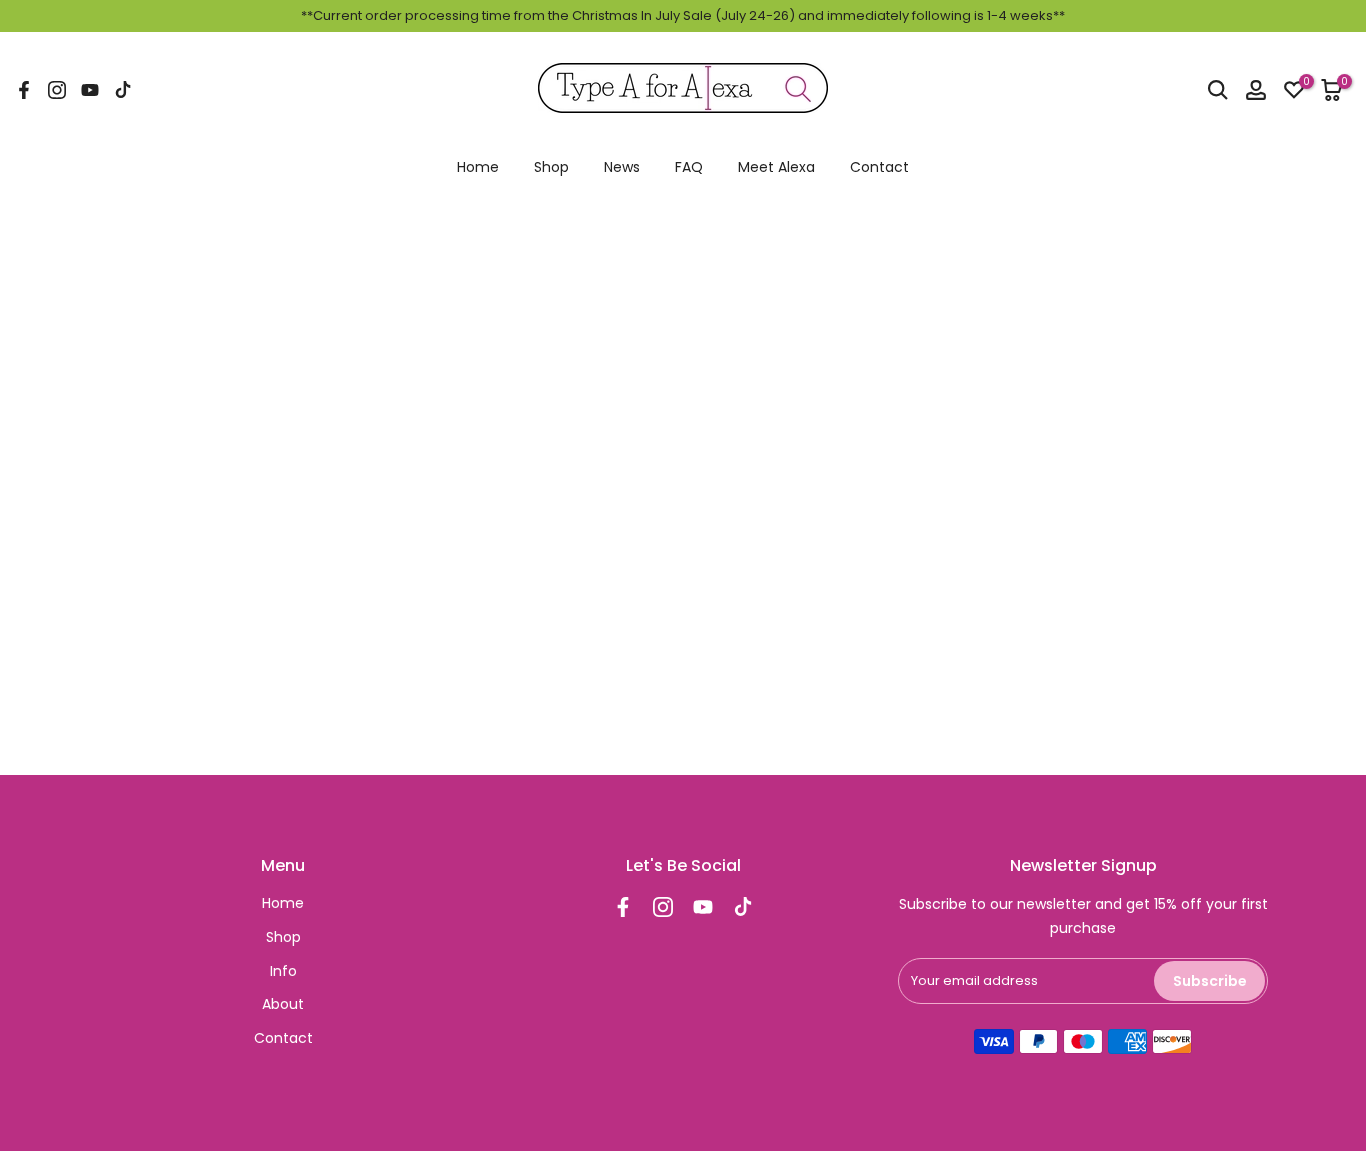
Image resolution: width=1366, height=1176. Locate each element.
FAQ (689, 167)
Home (478, 167)
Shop (551, 167)
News (622, 167)
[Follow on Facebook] (24, 90)
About (283, 1004)
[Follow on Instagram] (57, 90)
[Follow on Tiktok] (123, 90)
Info (283, 971)
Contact (879, 167)
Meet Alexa (776, 167)
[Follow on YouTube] (90, 90)
